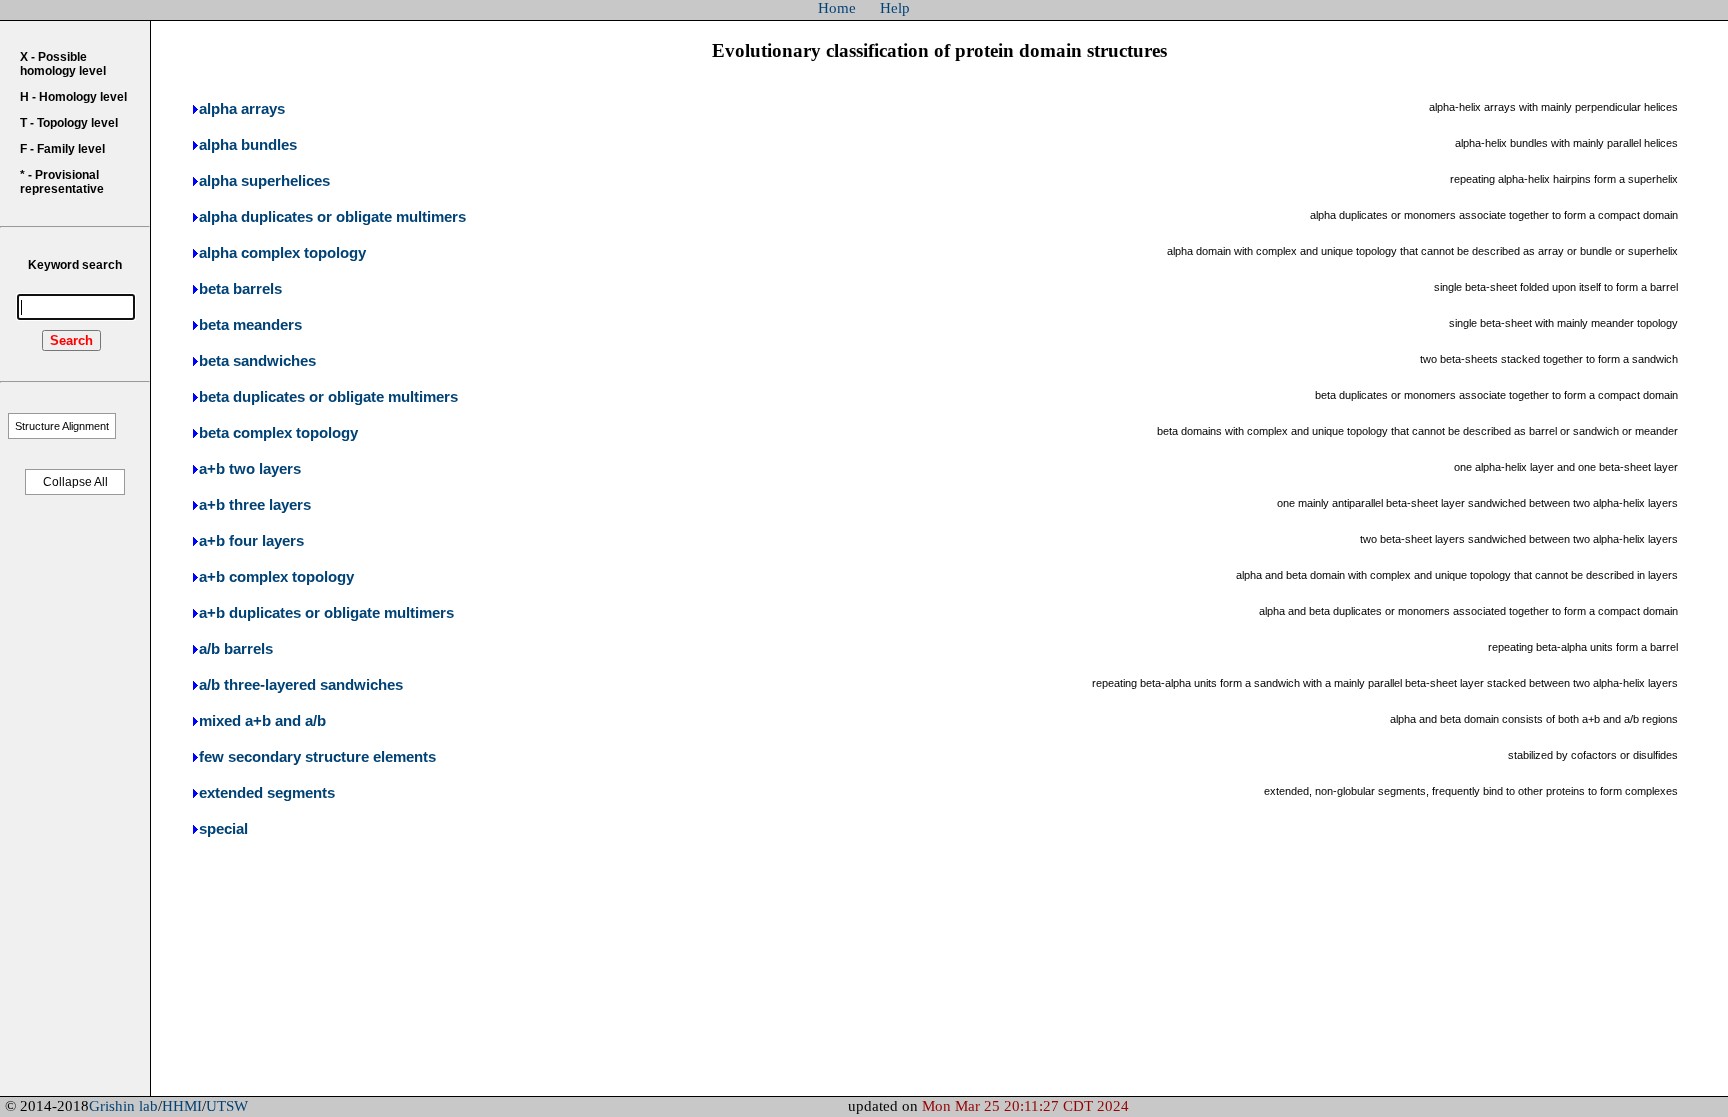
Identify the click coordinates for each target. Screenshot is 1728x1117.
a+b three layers (255, 505)
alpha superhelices (264, 181)
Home (837, 8)
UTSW (227, 1106)
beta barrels (240, 289)
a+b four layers (251, 541)
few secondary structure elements (317, 757)
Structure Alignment (62, 426)
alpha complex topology (282, 253)
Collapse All (75, 482)
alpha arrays (242, 109)
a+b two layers (250, 469)
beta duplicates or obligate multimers (328, 397)
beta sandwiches (257, 361)
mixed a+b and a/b (262, 721)
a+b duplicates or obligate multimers (326, 613)
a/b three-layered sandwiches (301, 685)
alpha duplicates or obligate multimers (332, 217)
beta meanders (250, 325)
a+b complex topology (276, 577)
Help (895, 8)
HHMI (182, 1106)
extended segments (267, 793)
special (223, 829)
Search (71, 340)
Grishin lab (123, 1106)
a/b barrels (236, 649)
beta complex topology (278, 433)
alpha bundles (248, 145)
